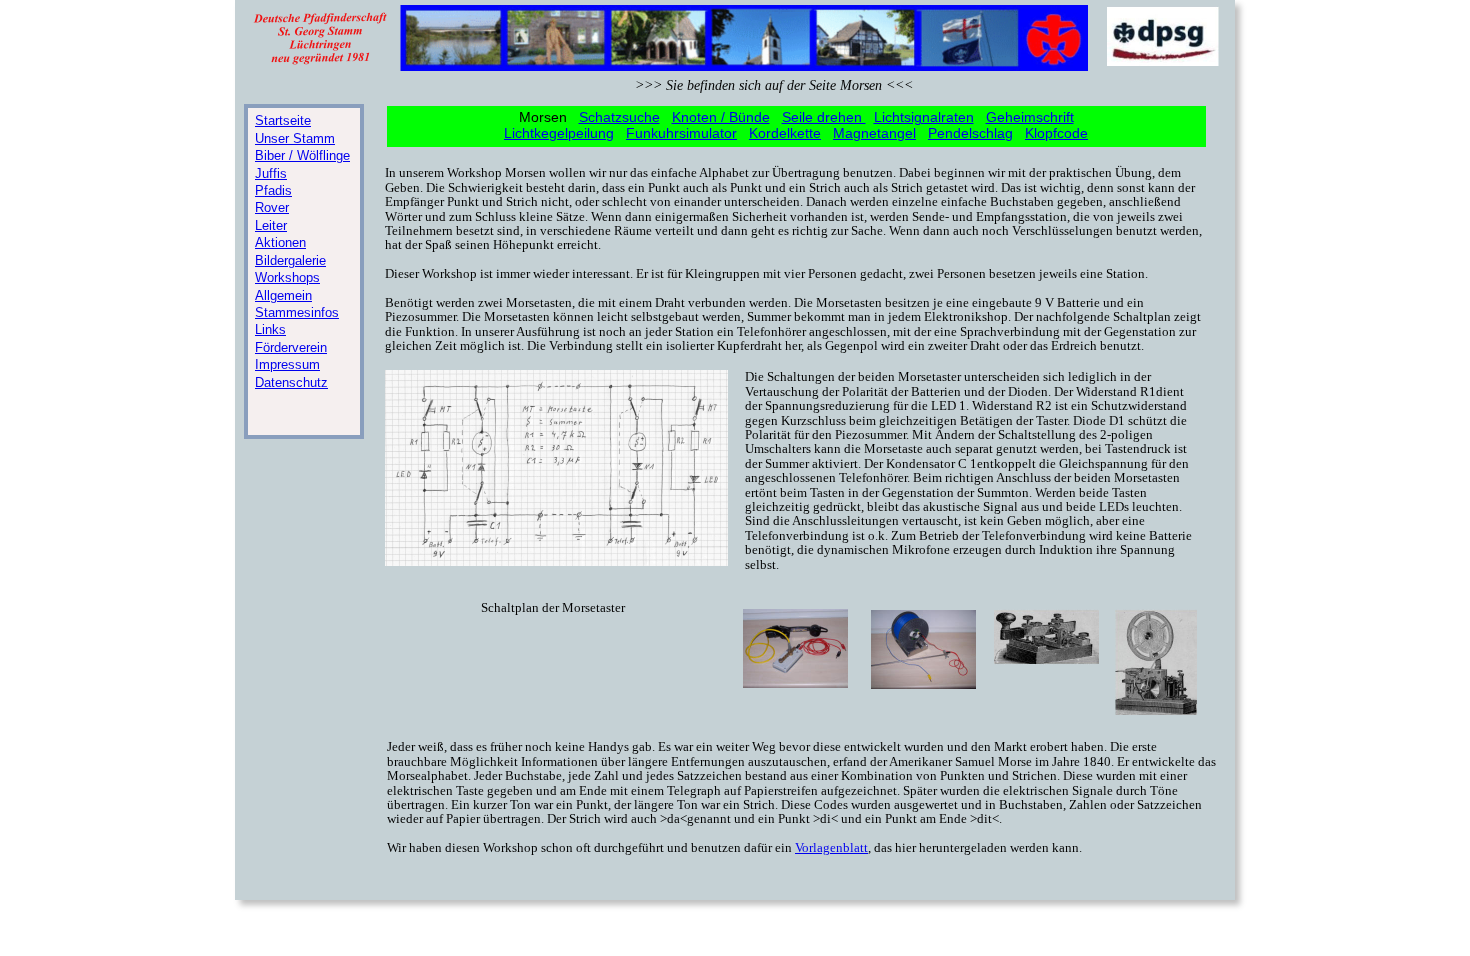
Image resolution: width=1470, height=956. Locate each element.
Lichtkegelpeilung (559, 133)
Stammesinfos (297, 312)
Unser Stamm (295, 138)
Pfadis (273, 190)
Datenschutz (291, 382)
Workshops (287, 277)
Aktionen (280, 242)
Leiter (271, 225)
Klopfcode (1056, 133)
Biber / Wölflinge (302, 155)
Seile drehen (824, 117)
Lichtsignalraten (924, 117)
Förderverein (291, 347)
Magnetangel (874, 133)
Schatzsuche (619, 117)
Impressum (287, 364)
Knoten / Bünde (721, 117)
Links (270, 329)
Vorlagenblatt (831, 847)
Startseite (283, 120)
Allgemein (283, 295)
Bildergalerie (290, 260)
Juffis (271, 173)
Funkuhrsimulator (681, 133)
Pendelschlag (970, 133)
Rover (272, 207)
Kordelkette (785, 133)
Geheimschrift (1030, 117)
